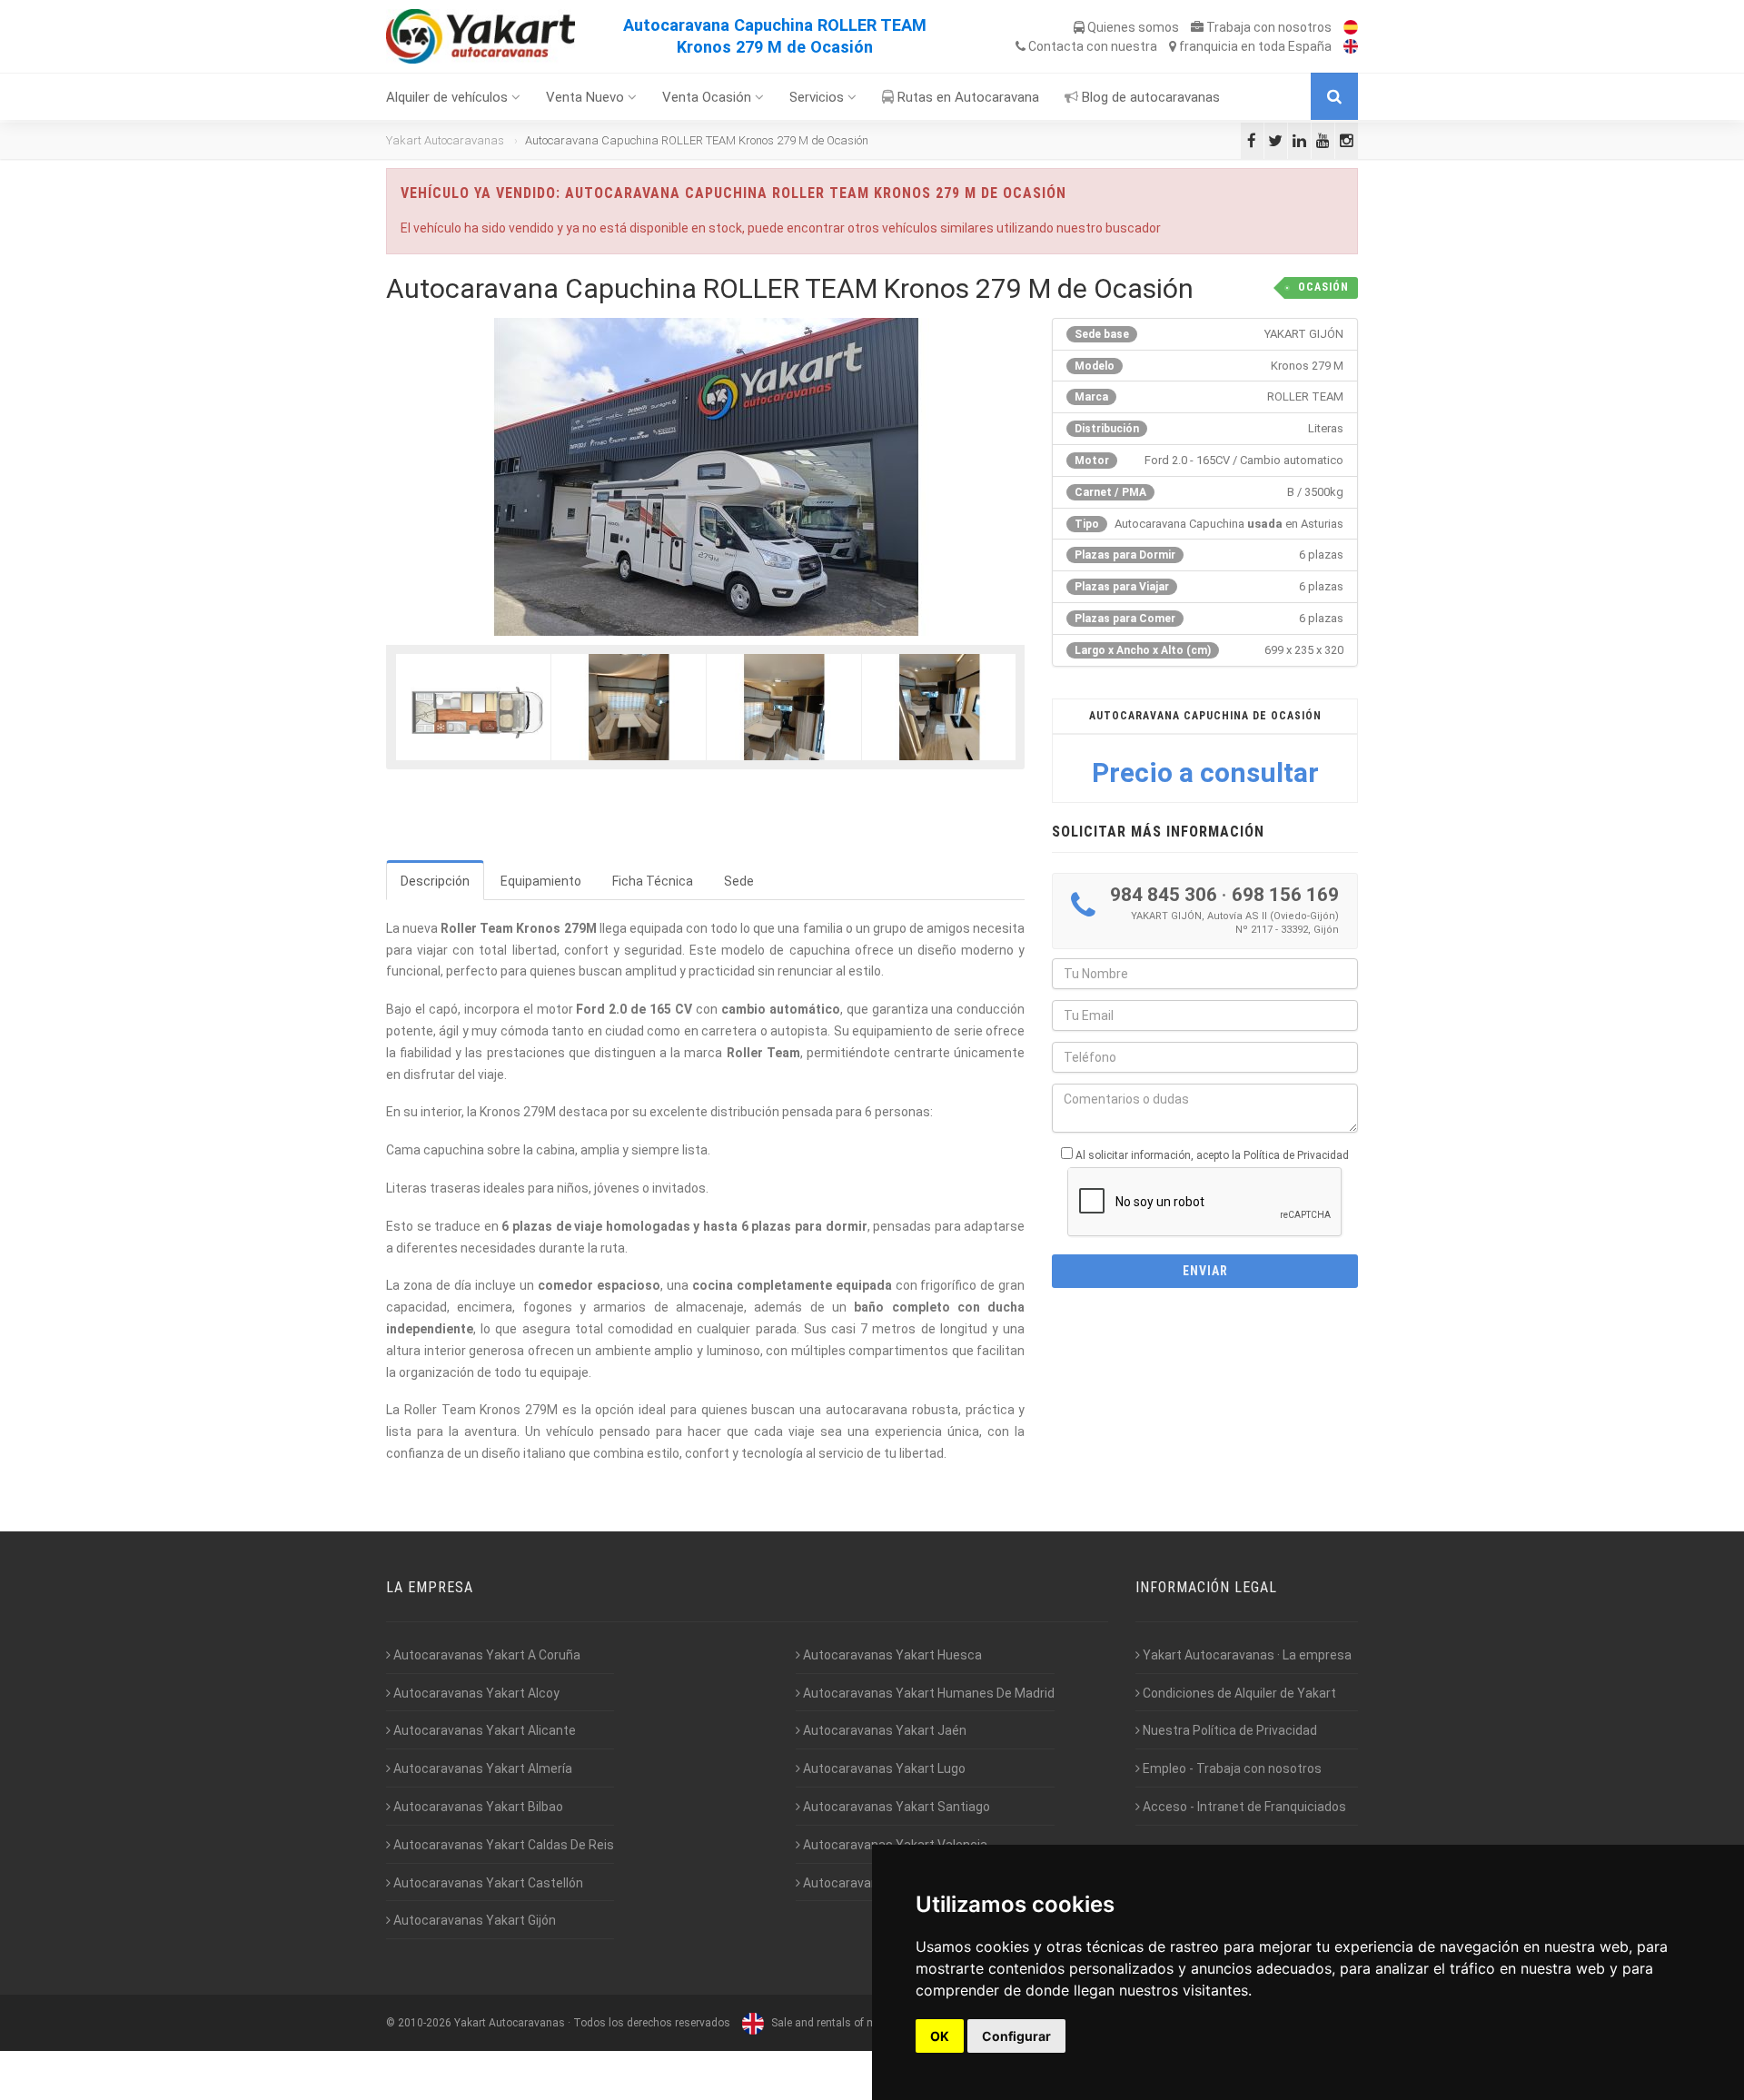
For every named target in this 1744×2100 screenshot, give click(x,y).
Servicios (818, 97)
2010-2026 (425, 2023)
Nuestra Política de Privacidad (1229, 1730)
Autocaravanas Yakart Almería (481, 1768)
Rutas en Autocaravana (966, 97)
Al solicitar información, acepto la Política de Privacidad (1212, 1155)
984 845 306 (1164, 895)
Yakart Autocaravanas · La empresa (1246, 1655)
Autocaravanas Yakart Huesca (891, 1655)
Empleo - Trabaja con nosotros (1231, 1768)
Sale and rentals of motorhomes (850, 2023)
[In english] (1346, 46)
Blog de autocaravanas (1149, 97)
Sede (739, 881)
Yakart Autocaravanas (445, 140)
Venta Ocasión (708, 97)
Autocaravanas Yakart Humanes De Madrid (927, 1693)
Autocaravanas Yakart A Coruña (486, 1655)
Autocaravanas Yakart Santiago (895, 1807)
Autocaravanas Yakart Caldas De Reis (502, 1845)
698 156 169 (1285, 895)
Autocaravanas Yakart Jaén (883, 1730)
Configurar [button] (1016, 2036)
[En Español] (1346, 27)
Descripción (435, 881)
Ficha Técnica (653, 881)
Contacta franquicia (1179, 46)
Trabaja (1268, 27)
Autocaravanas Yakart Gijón (473, 1920)
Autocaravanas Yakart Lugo (883, 1768)
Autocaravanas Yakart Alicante (483, 1730)
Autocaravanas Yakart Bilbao (477, 1807)
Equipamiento (541, 881)
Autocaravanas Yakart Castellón (487, 1883)
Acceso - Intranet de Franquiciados (1243, 1807)
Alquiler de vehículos (449, 97)
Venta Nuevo (587, 97)
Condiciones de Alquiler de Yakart (1238, 1693)
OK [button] (940, 2036)
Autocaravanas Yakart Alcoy (475, 1693)
